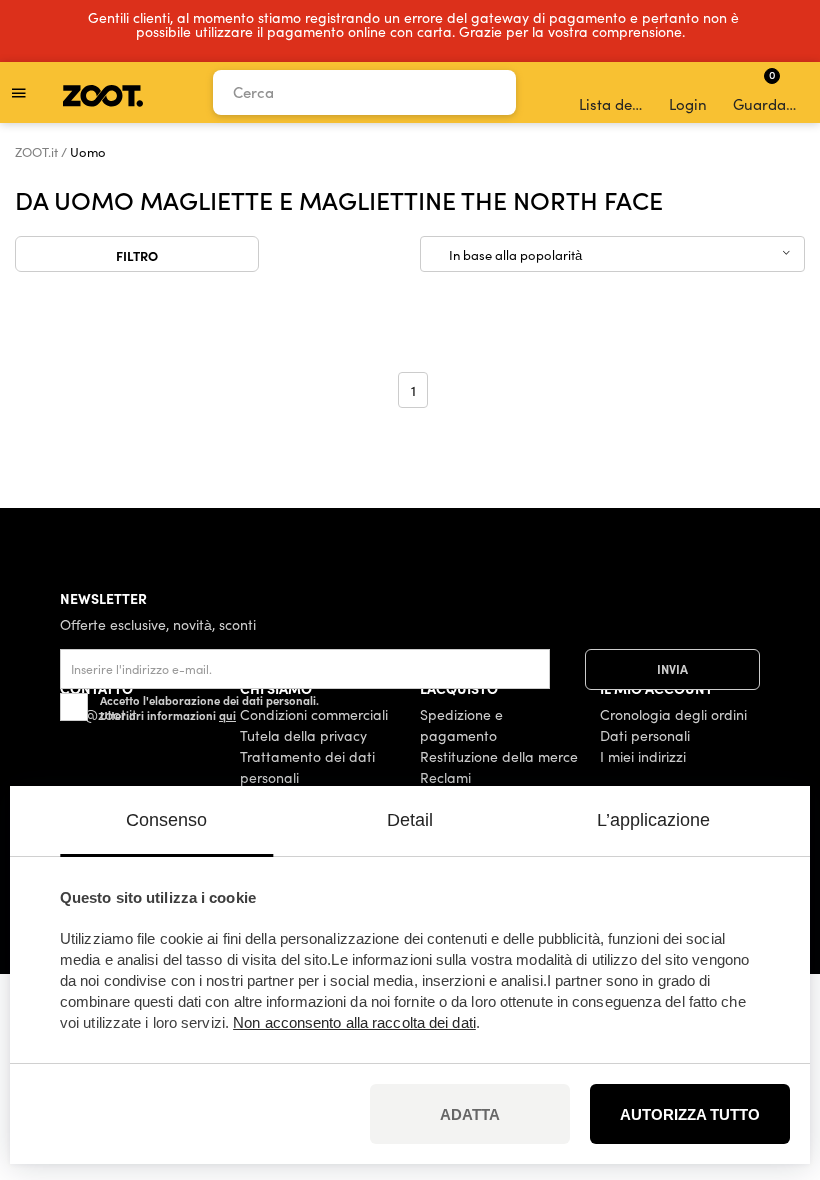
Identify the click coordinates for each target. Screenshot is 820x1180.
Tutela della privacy (303, 735)
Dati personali (645, 735)
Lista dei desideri (612, 104)
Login (688, 104)
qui (227, 715)
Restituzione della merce (499, 756)
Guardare (766, 90)
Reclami (445, 777)
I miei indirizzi (643, 756)
